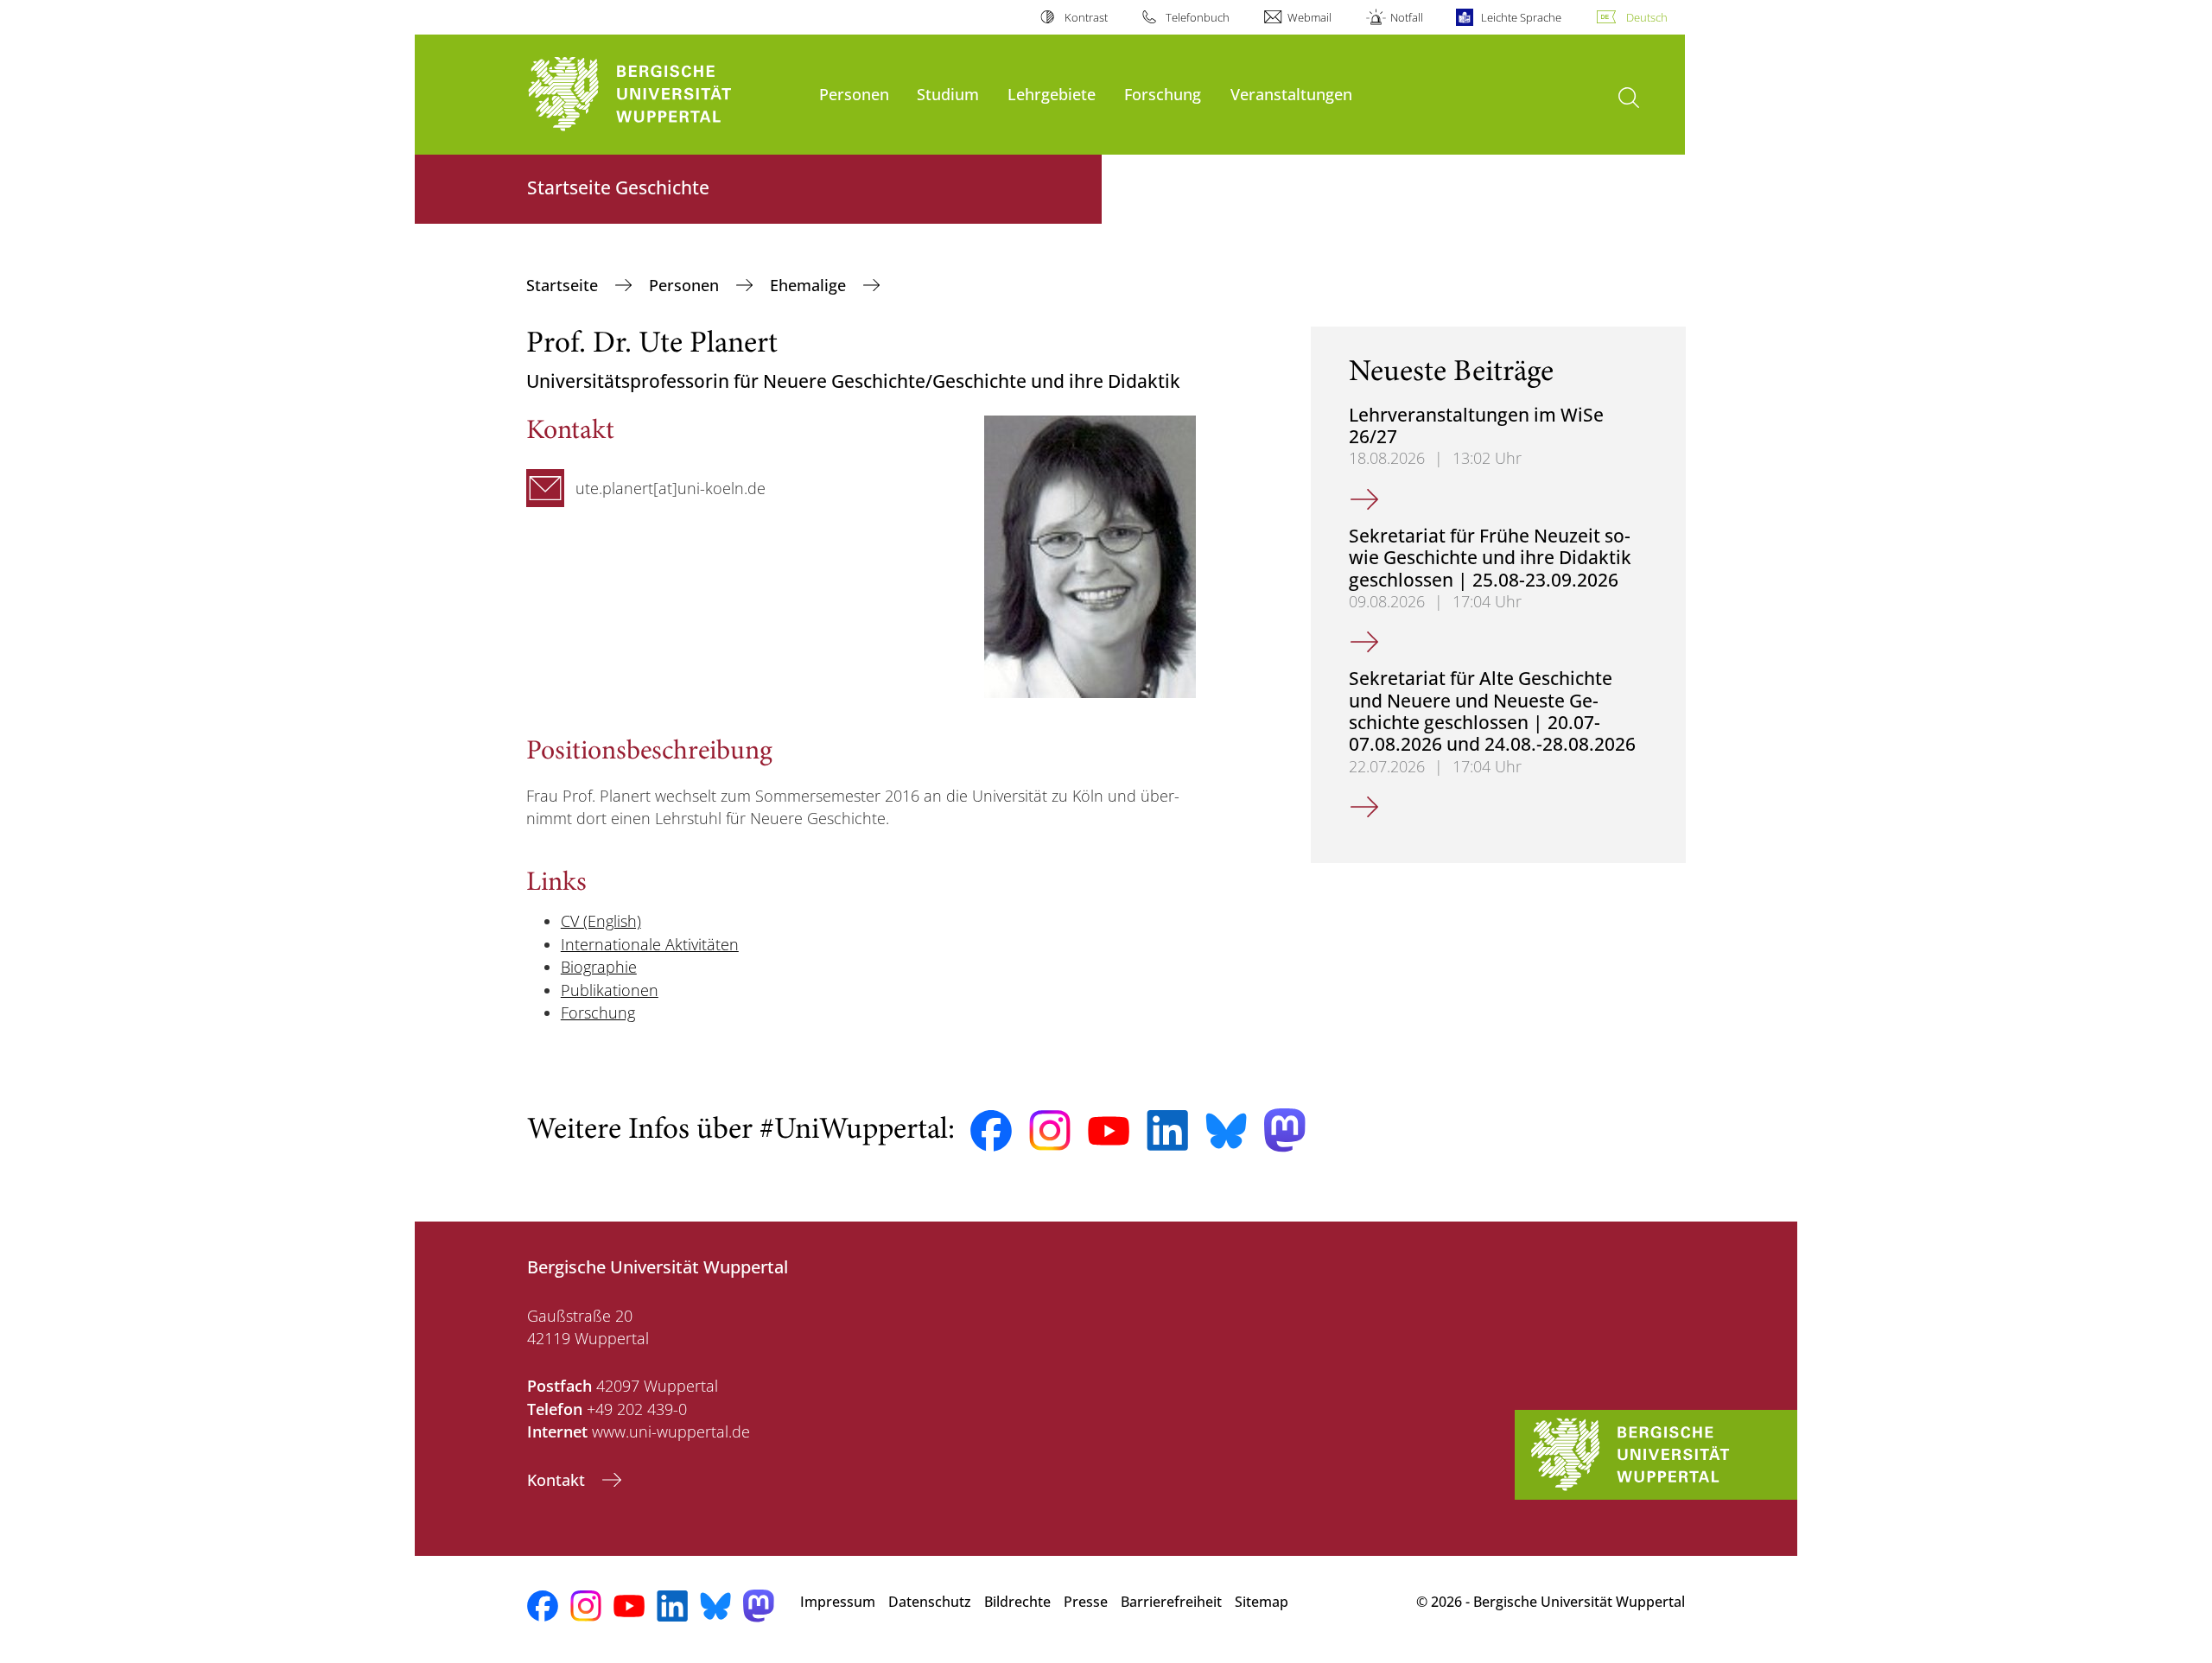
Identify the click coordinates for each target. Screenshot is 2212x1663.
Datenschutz (930, 1602)
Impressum (838, 1602)
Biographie (599, 967)
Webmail (1309, 17)
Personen (854, 94)
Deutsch (1647, 17)
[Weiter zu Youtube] (1109, 1131)
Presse (1086, 1602)
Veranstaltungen (1291, 94)
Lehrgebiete (1052, 94)
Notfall (1406, 17)
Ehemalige (810, 285)
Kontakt (558, 1480)
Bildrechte (1017, 1602)
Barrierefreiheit (1171, 1602)
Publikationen (610, 990)
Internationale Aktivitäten (650, 944)
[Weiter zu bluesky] (1226, 1131)
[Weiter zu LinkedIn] (1167, 1130)
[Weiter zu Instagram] (1050, 1131)
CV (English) (601, 921)
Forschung (1163, 94)
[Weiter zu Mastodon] (1285, 1130)
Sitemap (1262, 1602)
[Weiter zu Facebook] (991, 1131)
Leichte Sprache (1521, 17)
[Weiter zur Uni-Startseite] (664, 95)
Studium (948, 94)
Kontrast (1086, 17)
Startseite (564, 285)
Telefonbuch (1198, 17)
